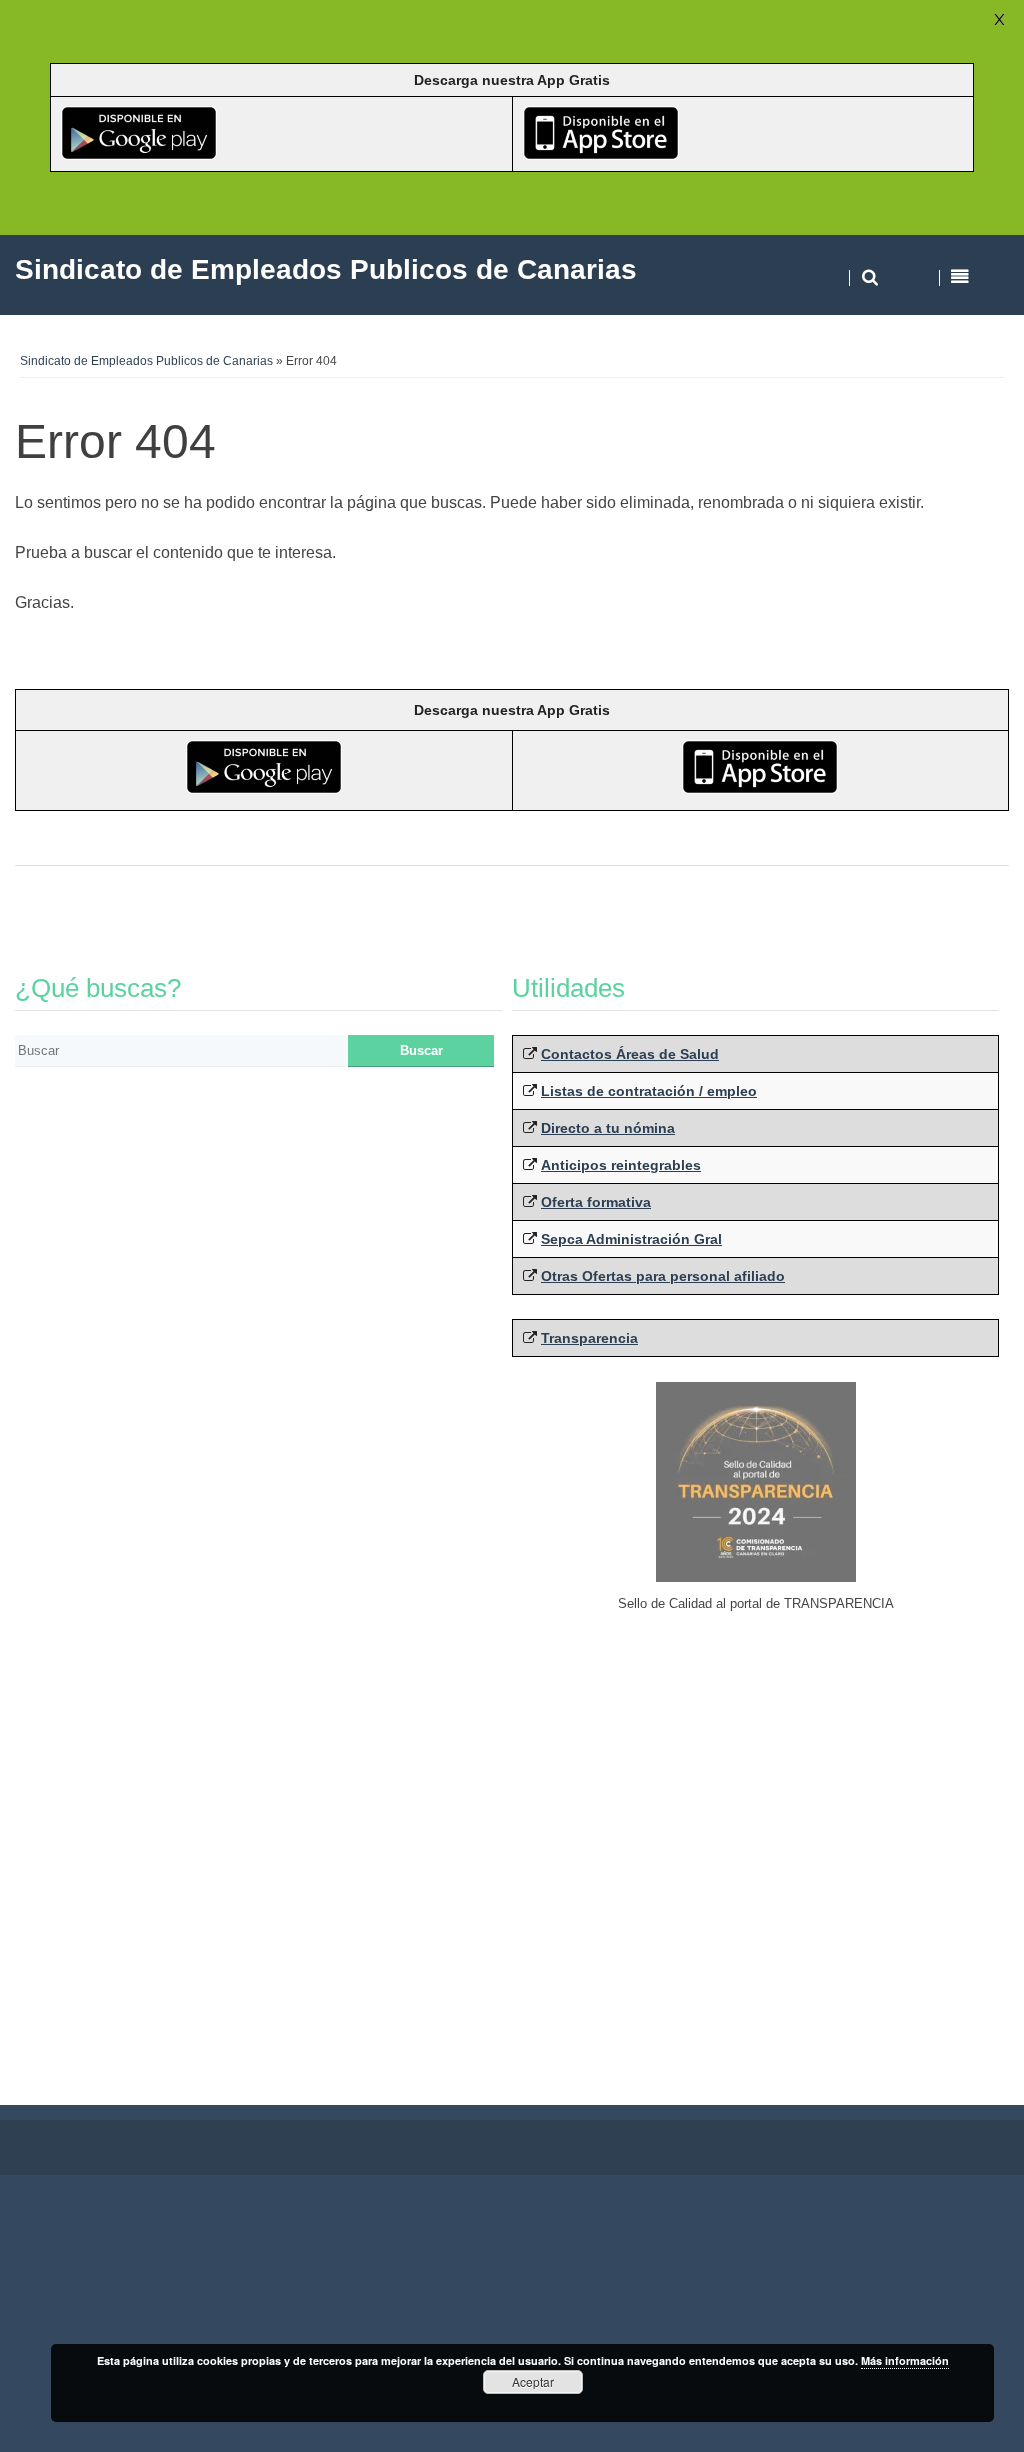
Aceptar (533, 2381)
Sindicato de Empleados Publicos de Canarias (146, 361)
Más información (905, 2360)
